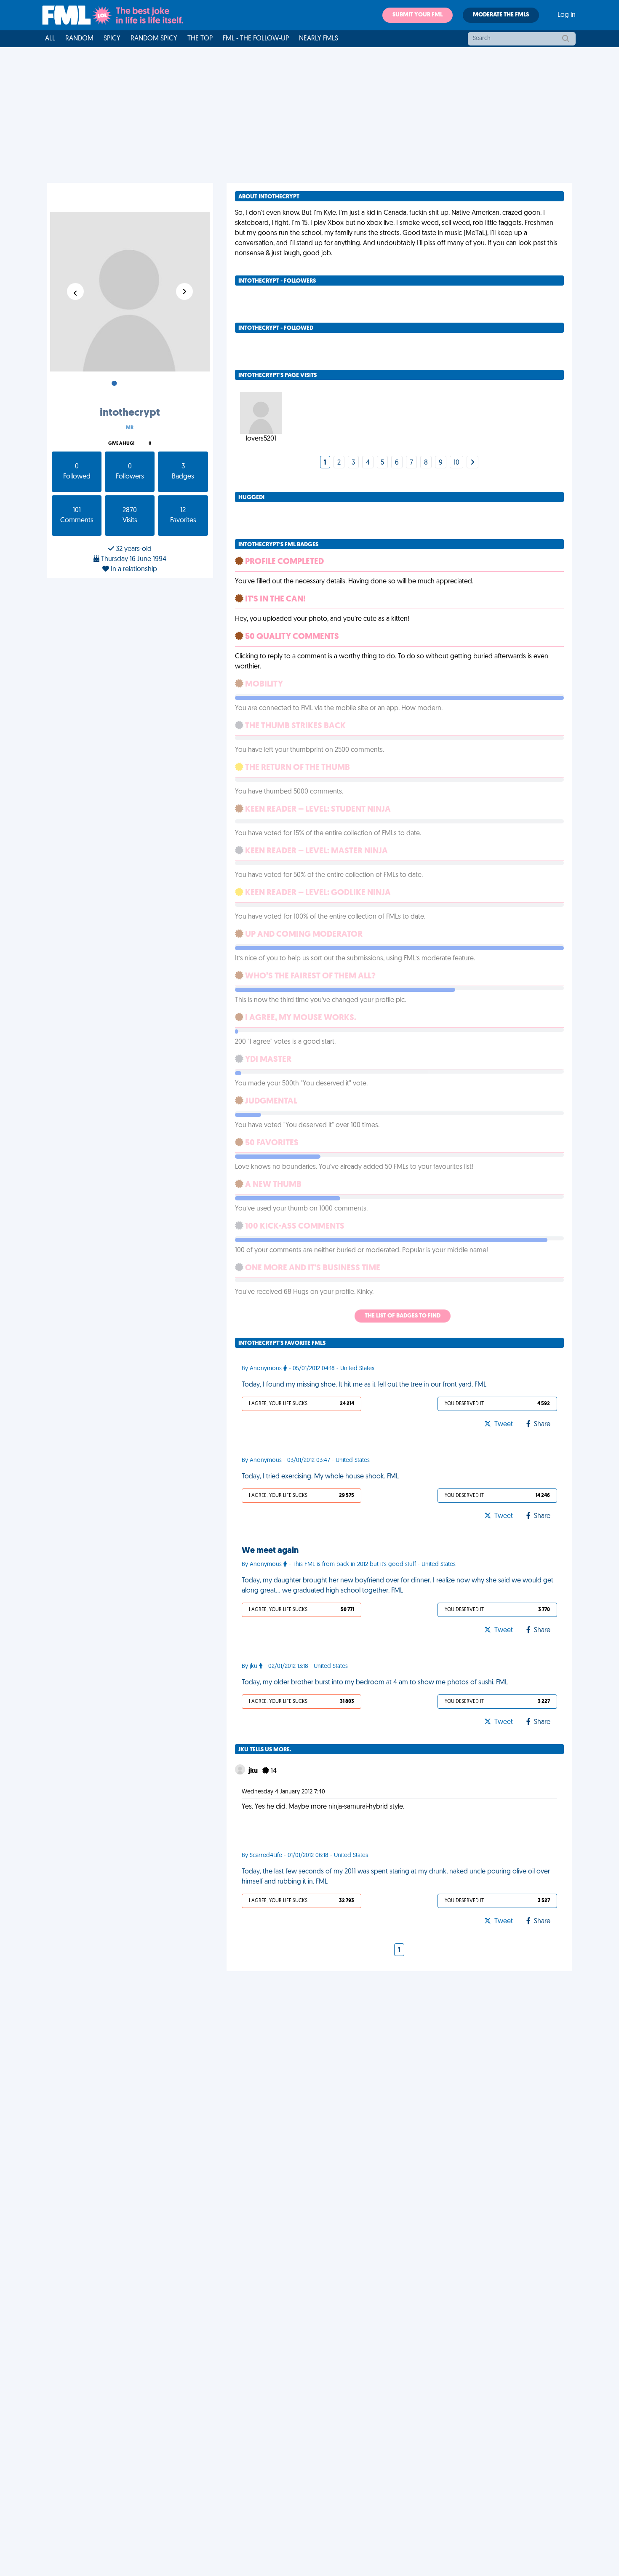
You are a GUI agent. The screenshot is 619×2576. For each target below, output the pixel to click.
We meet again (270, 1551)
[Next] (472, 463)
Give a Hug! (121, 444)
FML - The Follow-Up (256, 39)
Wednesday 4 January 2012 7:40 (283, 1792)
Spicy (112, 39)
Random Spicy (154, 39)
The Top (200, 39)
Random (79, 39)
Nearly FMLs (319, 39)
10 (456, 463)
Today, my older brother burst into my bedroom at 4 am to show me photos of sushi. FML (375, 1683)
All (50, 39)
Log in (567, 15)
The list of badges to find (403, 1316)
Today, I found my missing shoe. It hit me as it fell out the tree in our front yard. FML (364, 1385)
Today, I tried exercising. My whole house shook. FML (320, 1477)
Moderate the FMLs (501, 15)
